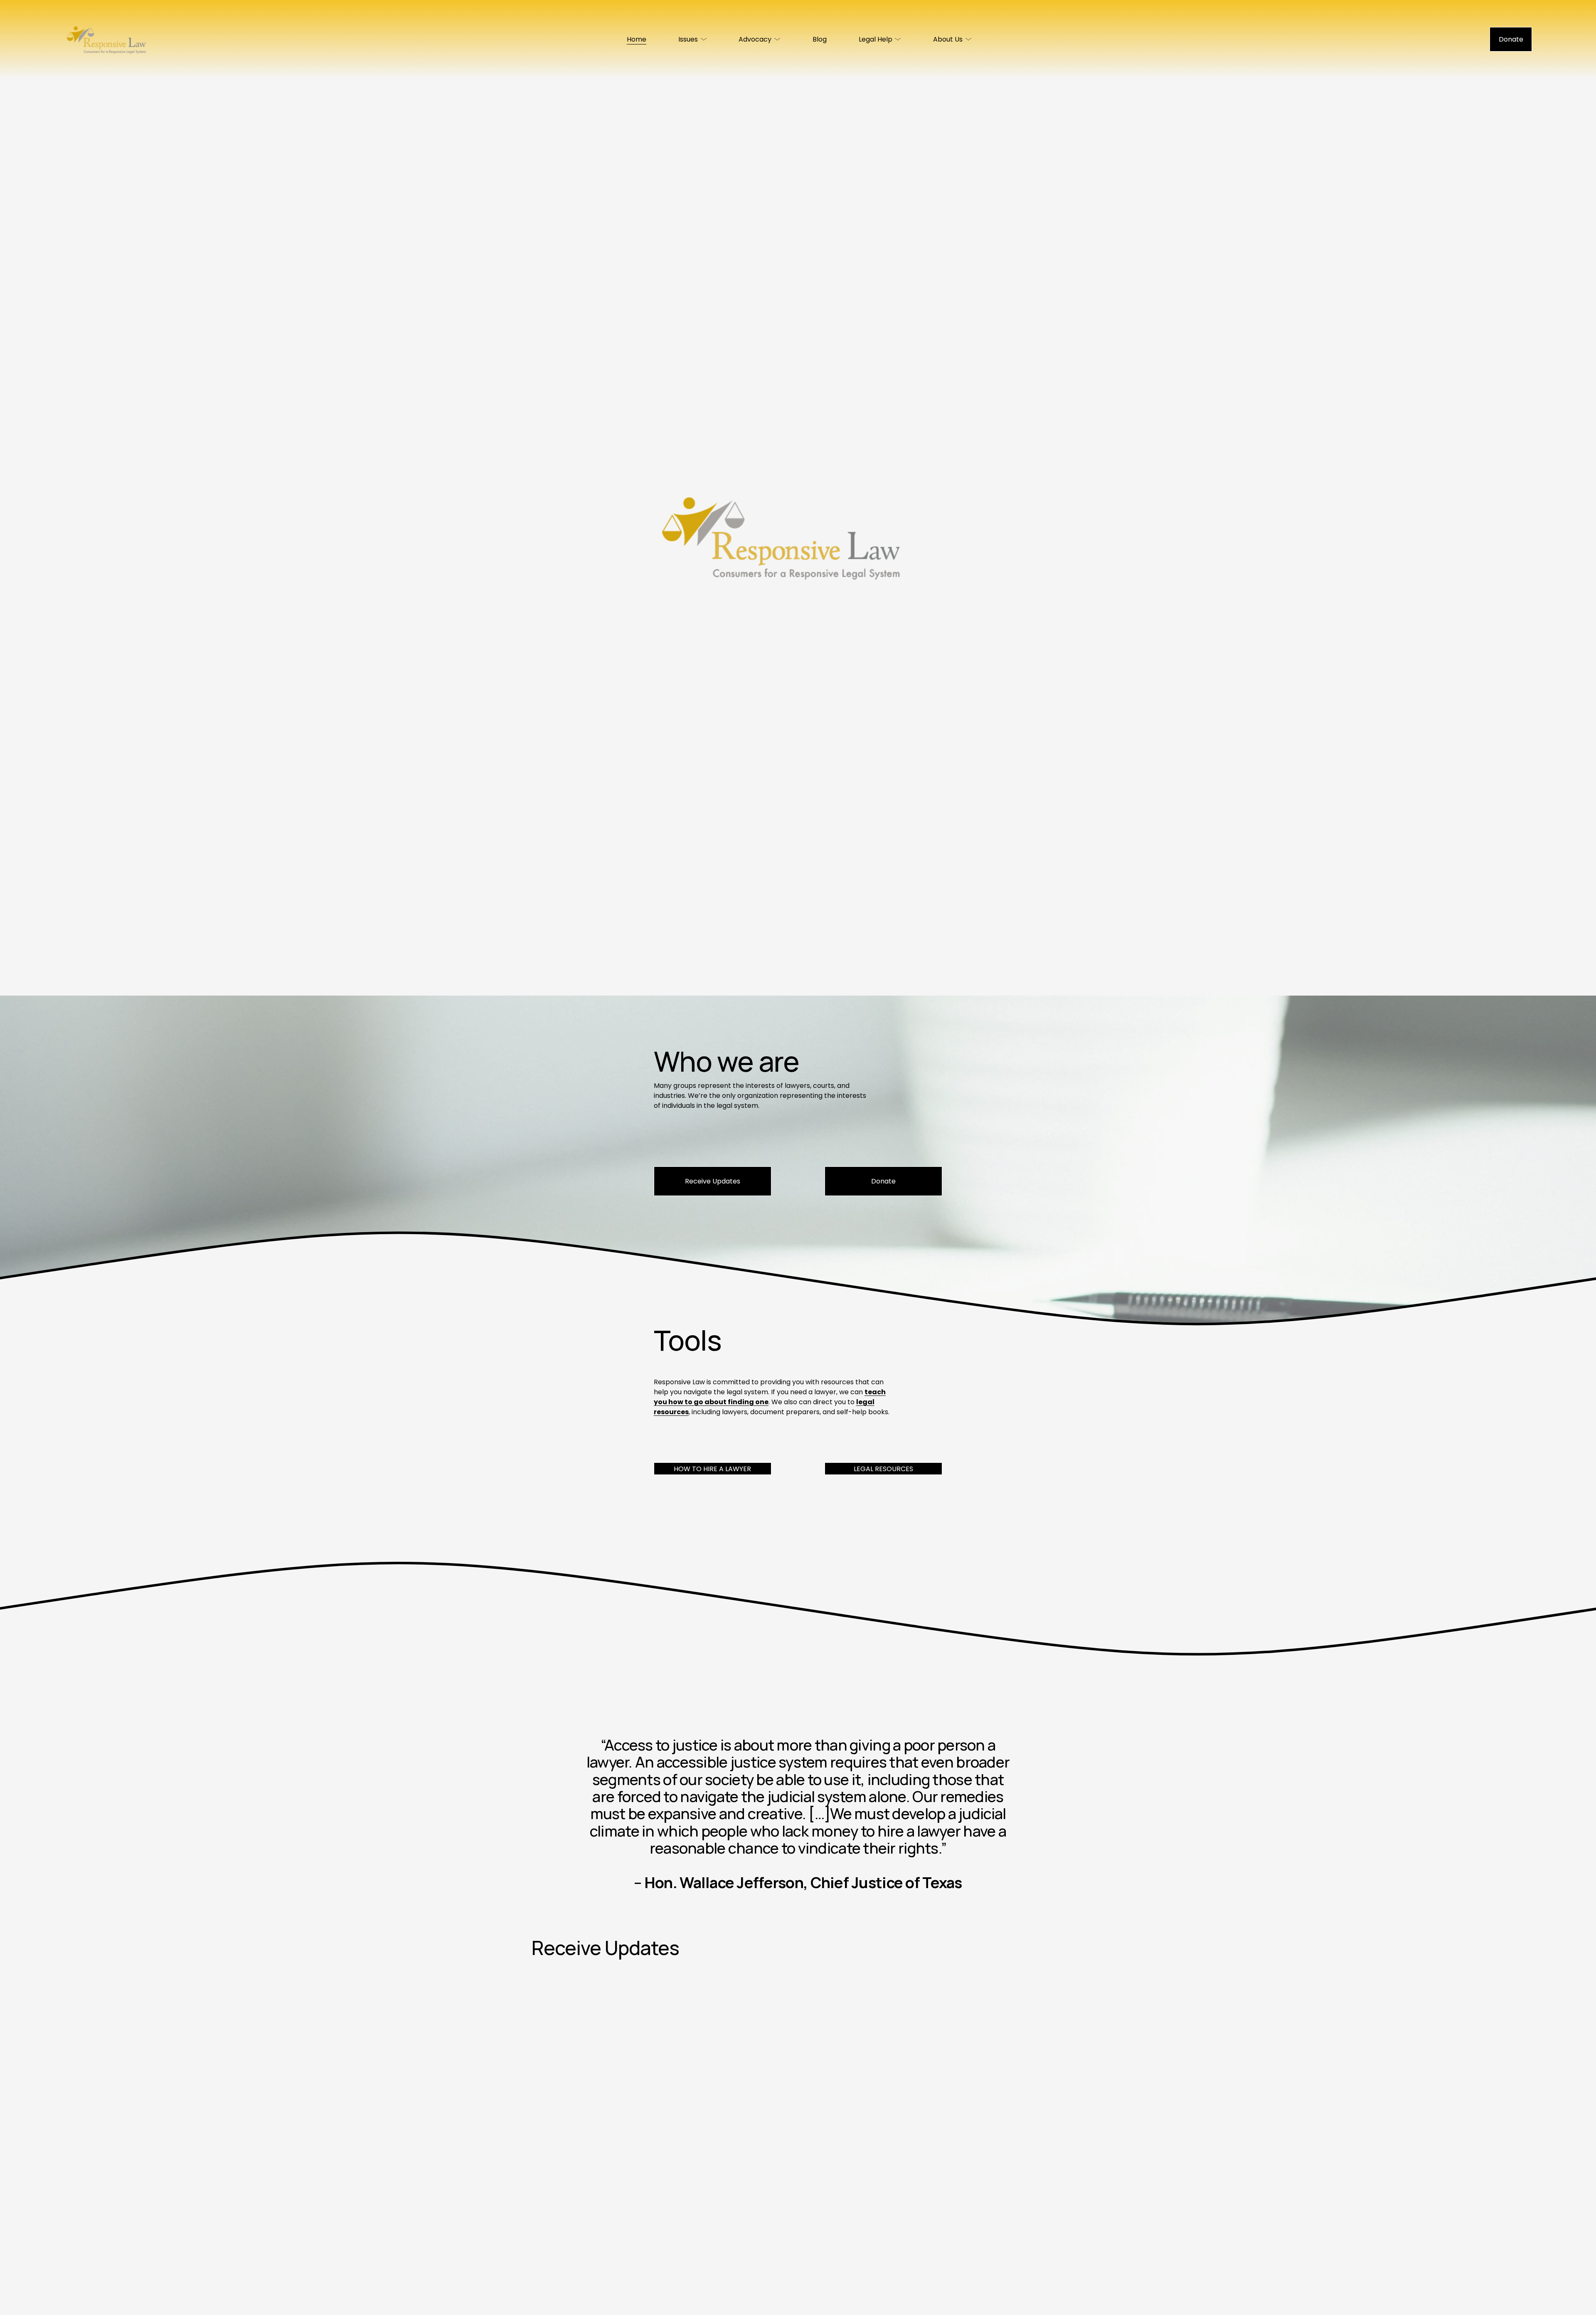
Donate (1511, 39)
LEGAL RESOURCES (883, 1469)
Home (637, 39)
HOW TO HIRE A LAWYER (712, 1469)
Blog (820, 39)
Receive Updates (713, 1181)
